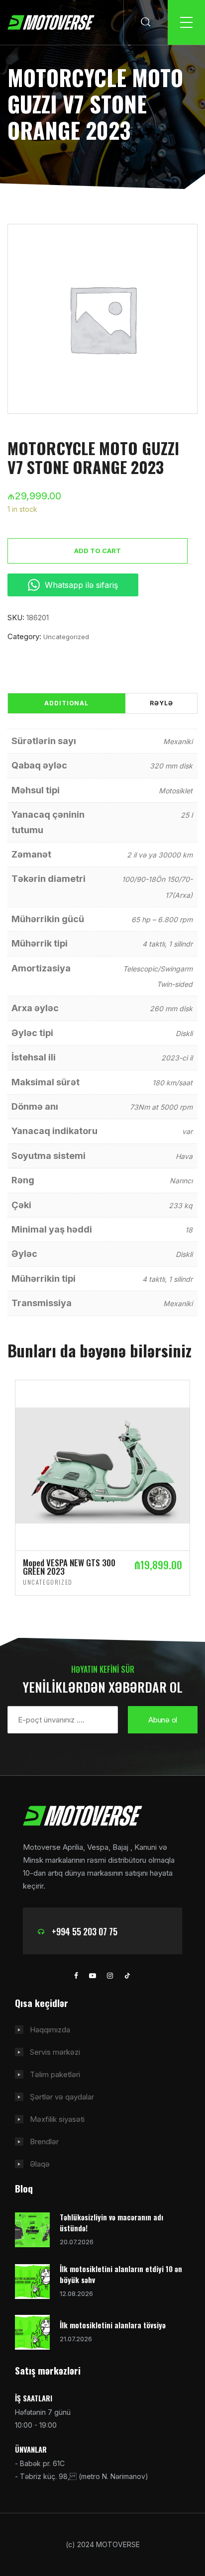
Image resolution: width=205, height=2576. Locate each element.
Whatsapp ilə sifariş (81, 585)
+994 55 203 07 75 (85, 1931)
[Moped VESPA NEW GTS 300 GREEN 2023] (102, 1465)
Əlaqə (40, 2164)
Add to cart (98, 551)
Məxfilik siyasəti (57, 2119)
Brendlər (44, 2142)
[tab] (66, 703)
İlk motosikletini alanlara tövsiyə (113, 2325)
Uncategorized (66, 637)
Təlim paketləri (55, 2074)
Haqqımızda (50, 2030)
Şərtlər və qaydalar (62, 2097)
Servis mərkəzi (55, 2052)
